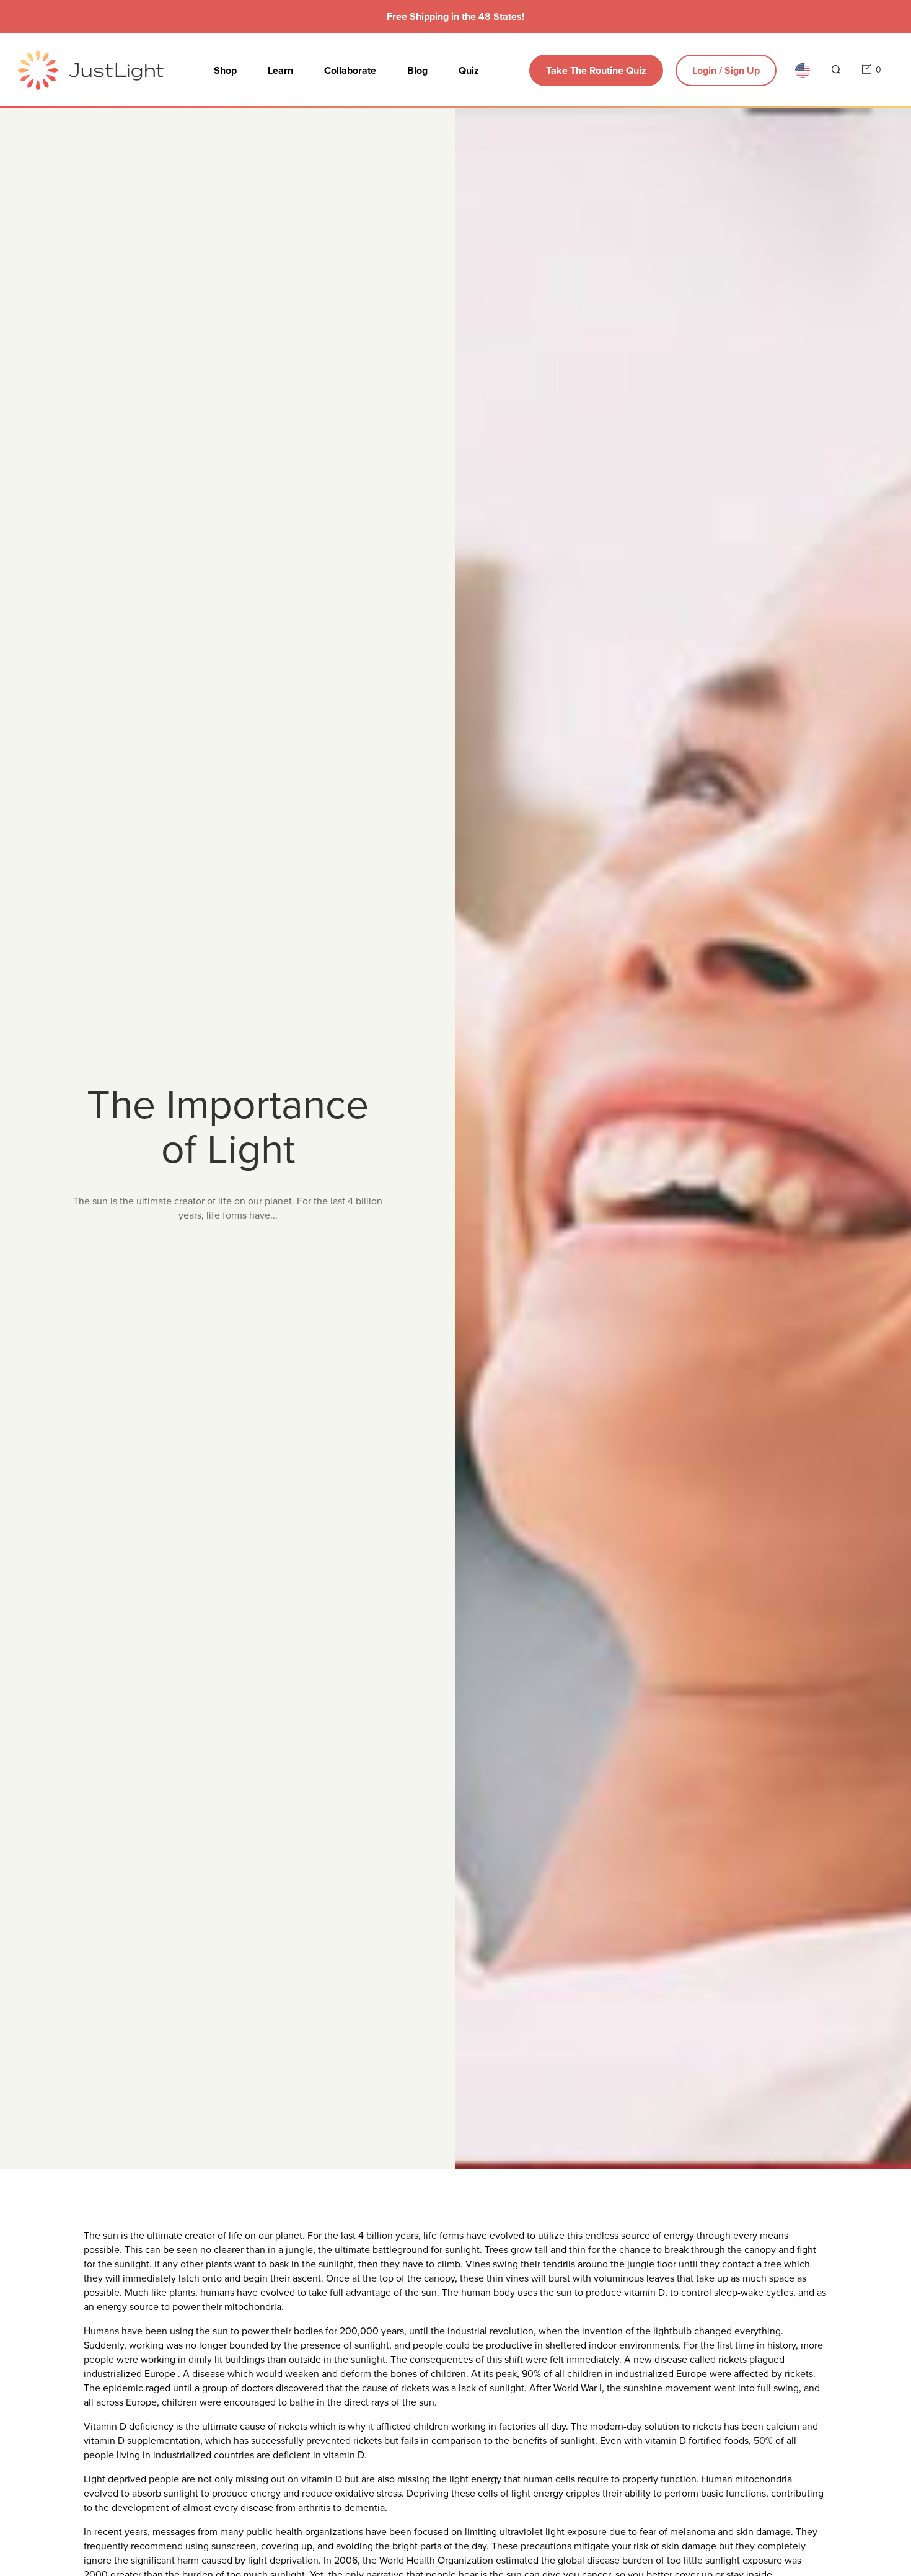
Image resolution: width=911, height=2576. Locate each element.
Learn (280, 70)
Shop (225, 70)
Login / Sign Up (726, 70)
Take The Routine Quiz (596, 70)
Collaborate (350, 70)
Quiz (469, 70)
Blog (417, 70)
